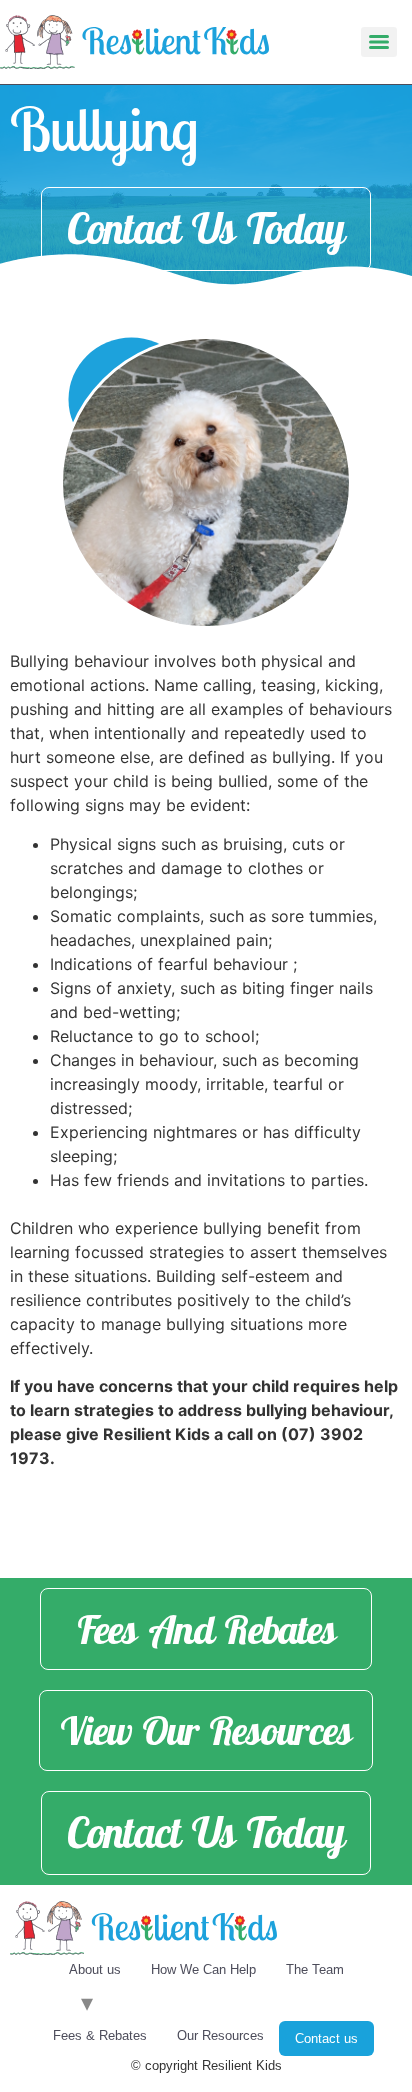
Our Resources (220, 2035)
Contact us (326, 2038)
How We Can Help (203, 1969)
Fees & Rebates (100, 2035)
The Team (315, 1969)
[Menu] (379, 42)
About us (95, 1969)
